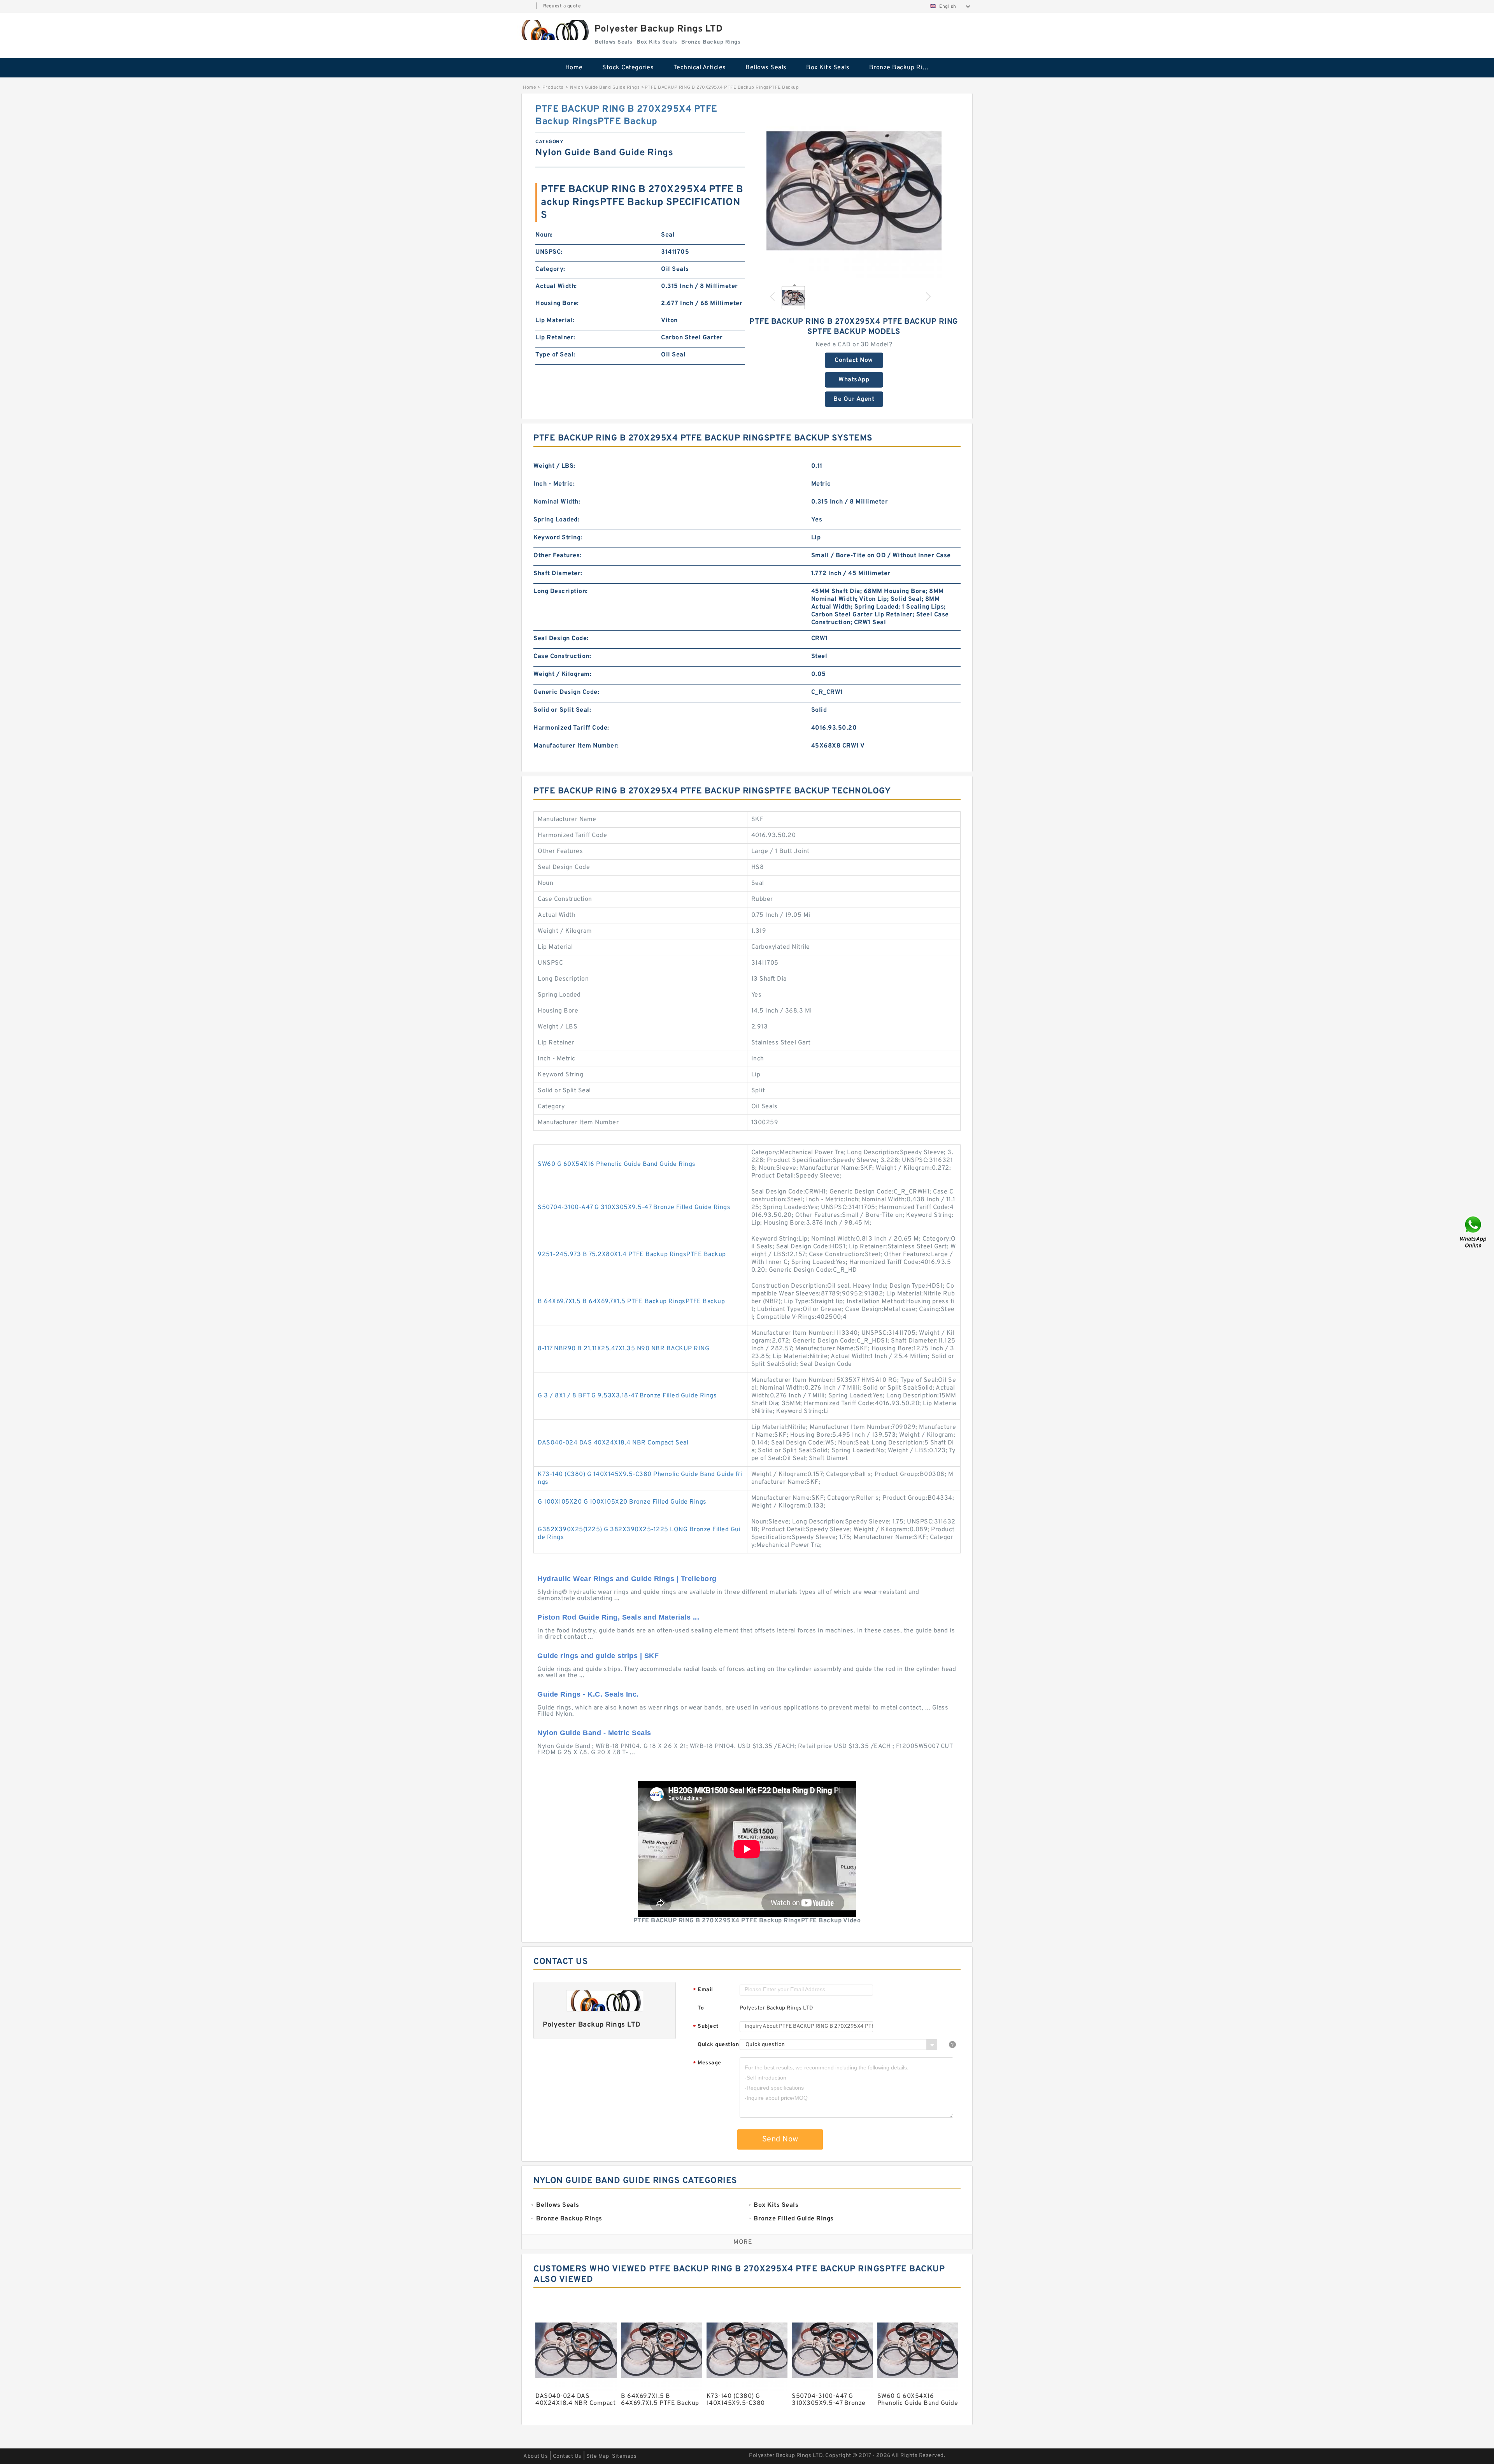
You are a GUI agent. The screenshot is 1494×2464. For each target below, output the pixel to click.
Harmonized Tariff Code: (571, 728)
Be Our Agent (854, 399)
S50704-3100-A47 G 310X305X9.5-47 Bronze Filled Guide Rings (634, 1207)
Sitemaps (624, 2456)
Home (574, 68)
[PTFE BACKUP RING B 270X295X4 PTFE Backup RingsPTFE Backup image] (854, 191)
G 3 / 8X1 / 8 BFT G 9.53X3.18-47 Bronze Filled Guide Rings (627, 1396)
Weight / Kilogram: (562, 674)
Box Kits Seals (828, 68)
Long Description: (561, 591)
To (701, 2008)
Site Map (598, 2456)
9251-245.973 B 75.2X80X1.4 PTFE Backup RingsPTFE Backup (632, 1255)
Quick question (718, 2045)
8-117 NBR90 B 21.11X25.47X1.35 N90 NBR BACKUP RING (623, 1349)
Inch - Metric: (554, 484)
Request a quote (562, 6)
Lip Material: (555, 321)
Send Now (780, 2139)
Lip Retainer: (555, 338)
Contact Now (854, 360)
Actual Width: (556, 286)
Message (707, 2063)
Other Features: (558, 556)
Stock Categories (628, 68)
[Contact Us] (1474, 1232)
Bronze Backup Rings (901, 68)
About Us (536, 2456)
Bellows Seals (766, 68)
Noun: (544, 235)
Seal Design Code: (561, 639)
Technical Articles (700, 68)
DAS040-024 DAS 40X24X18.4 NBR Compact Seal (613, 1443)
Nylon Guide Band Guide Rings (605, 88)
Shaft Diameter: (558, 574)
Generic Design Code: (566, 692)
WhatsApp (854, 380)
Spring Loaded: (556, 520)
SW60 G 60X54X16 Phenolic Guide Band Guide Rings (617, 1164)
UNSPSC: (549, 252)
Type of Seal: (555, 355)
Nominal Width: (557, 502)
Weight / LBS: (554, 466)
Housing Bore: (557, 304)
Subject (706, 2027)
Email (703, 1990)
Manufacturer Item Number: (576, 746)
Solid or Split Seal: (562, 710)
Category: (550, 269)
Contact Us (567, 2456)
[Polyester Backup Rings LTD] (554, 30)
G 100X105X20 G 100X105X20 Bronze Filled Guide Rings (622, 1502)
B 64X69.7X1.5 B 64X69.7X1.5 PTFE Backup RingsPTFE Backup (631, 1302)
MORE (743, 2242)
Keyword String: (558, 538)
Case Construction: (562, 656)
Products (553, 88)
